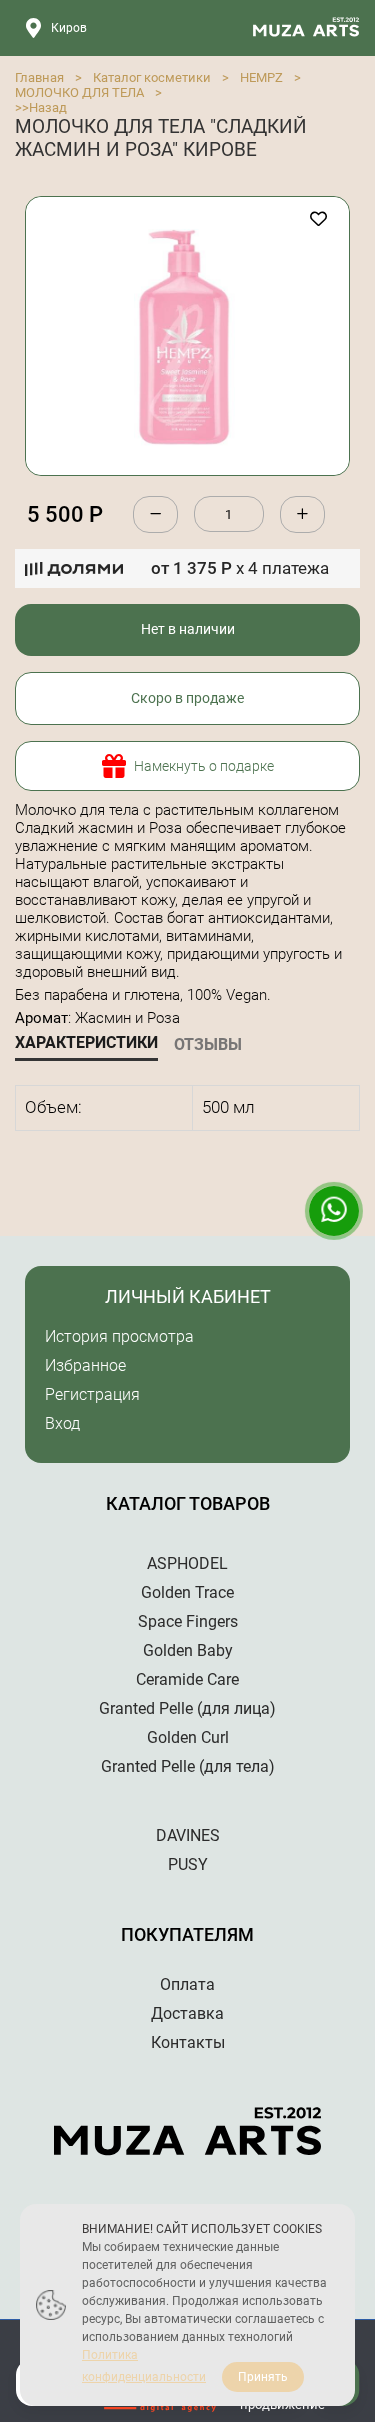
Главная (39, 77)
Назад (48, 107)
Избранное (85, 1365)
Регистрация (92, 1394)
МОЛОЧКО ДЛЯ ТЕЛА (79, 92)
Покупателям (187, 1934)
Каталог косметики (152, 77)
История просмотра (119, 1336)
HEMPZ (261, 77)
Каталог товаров (188, 1503)
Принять (263, 2377)
